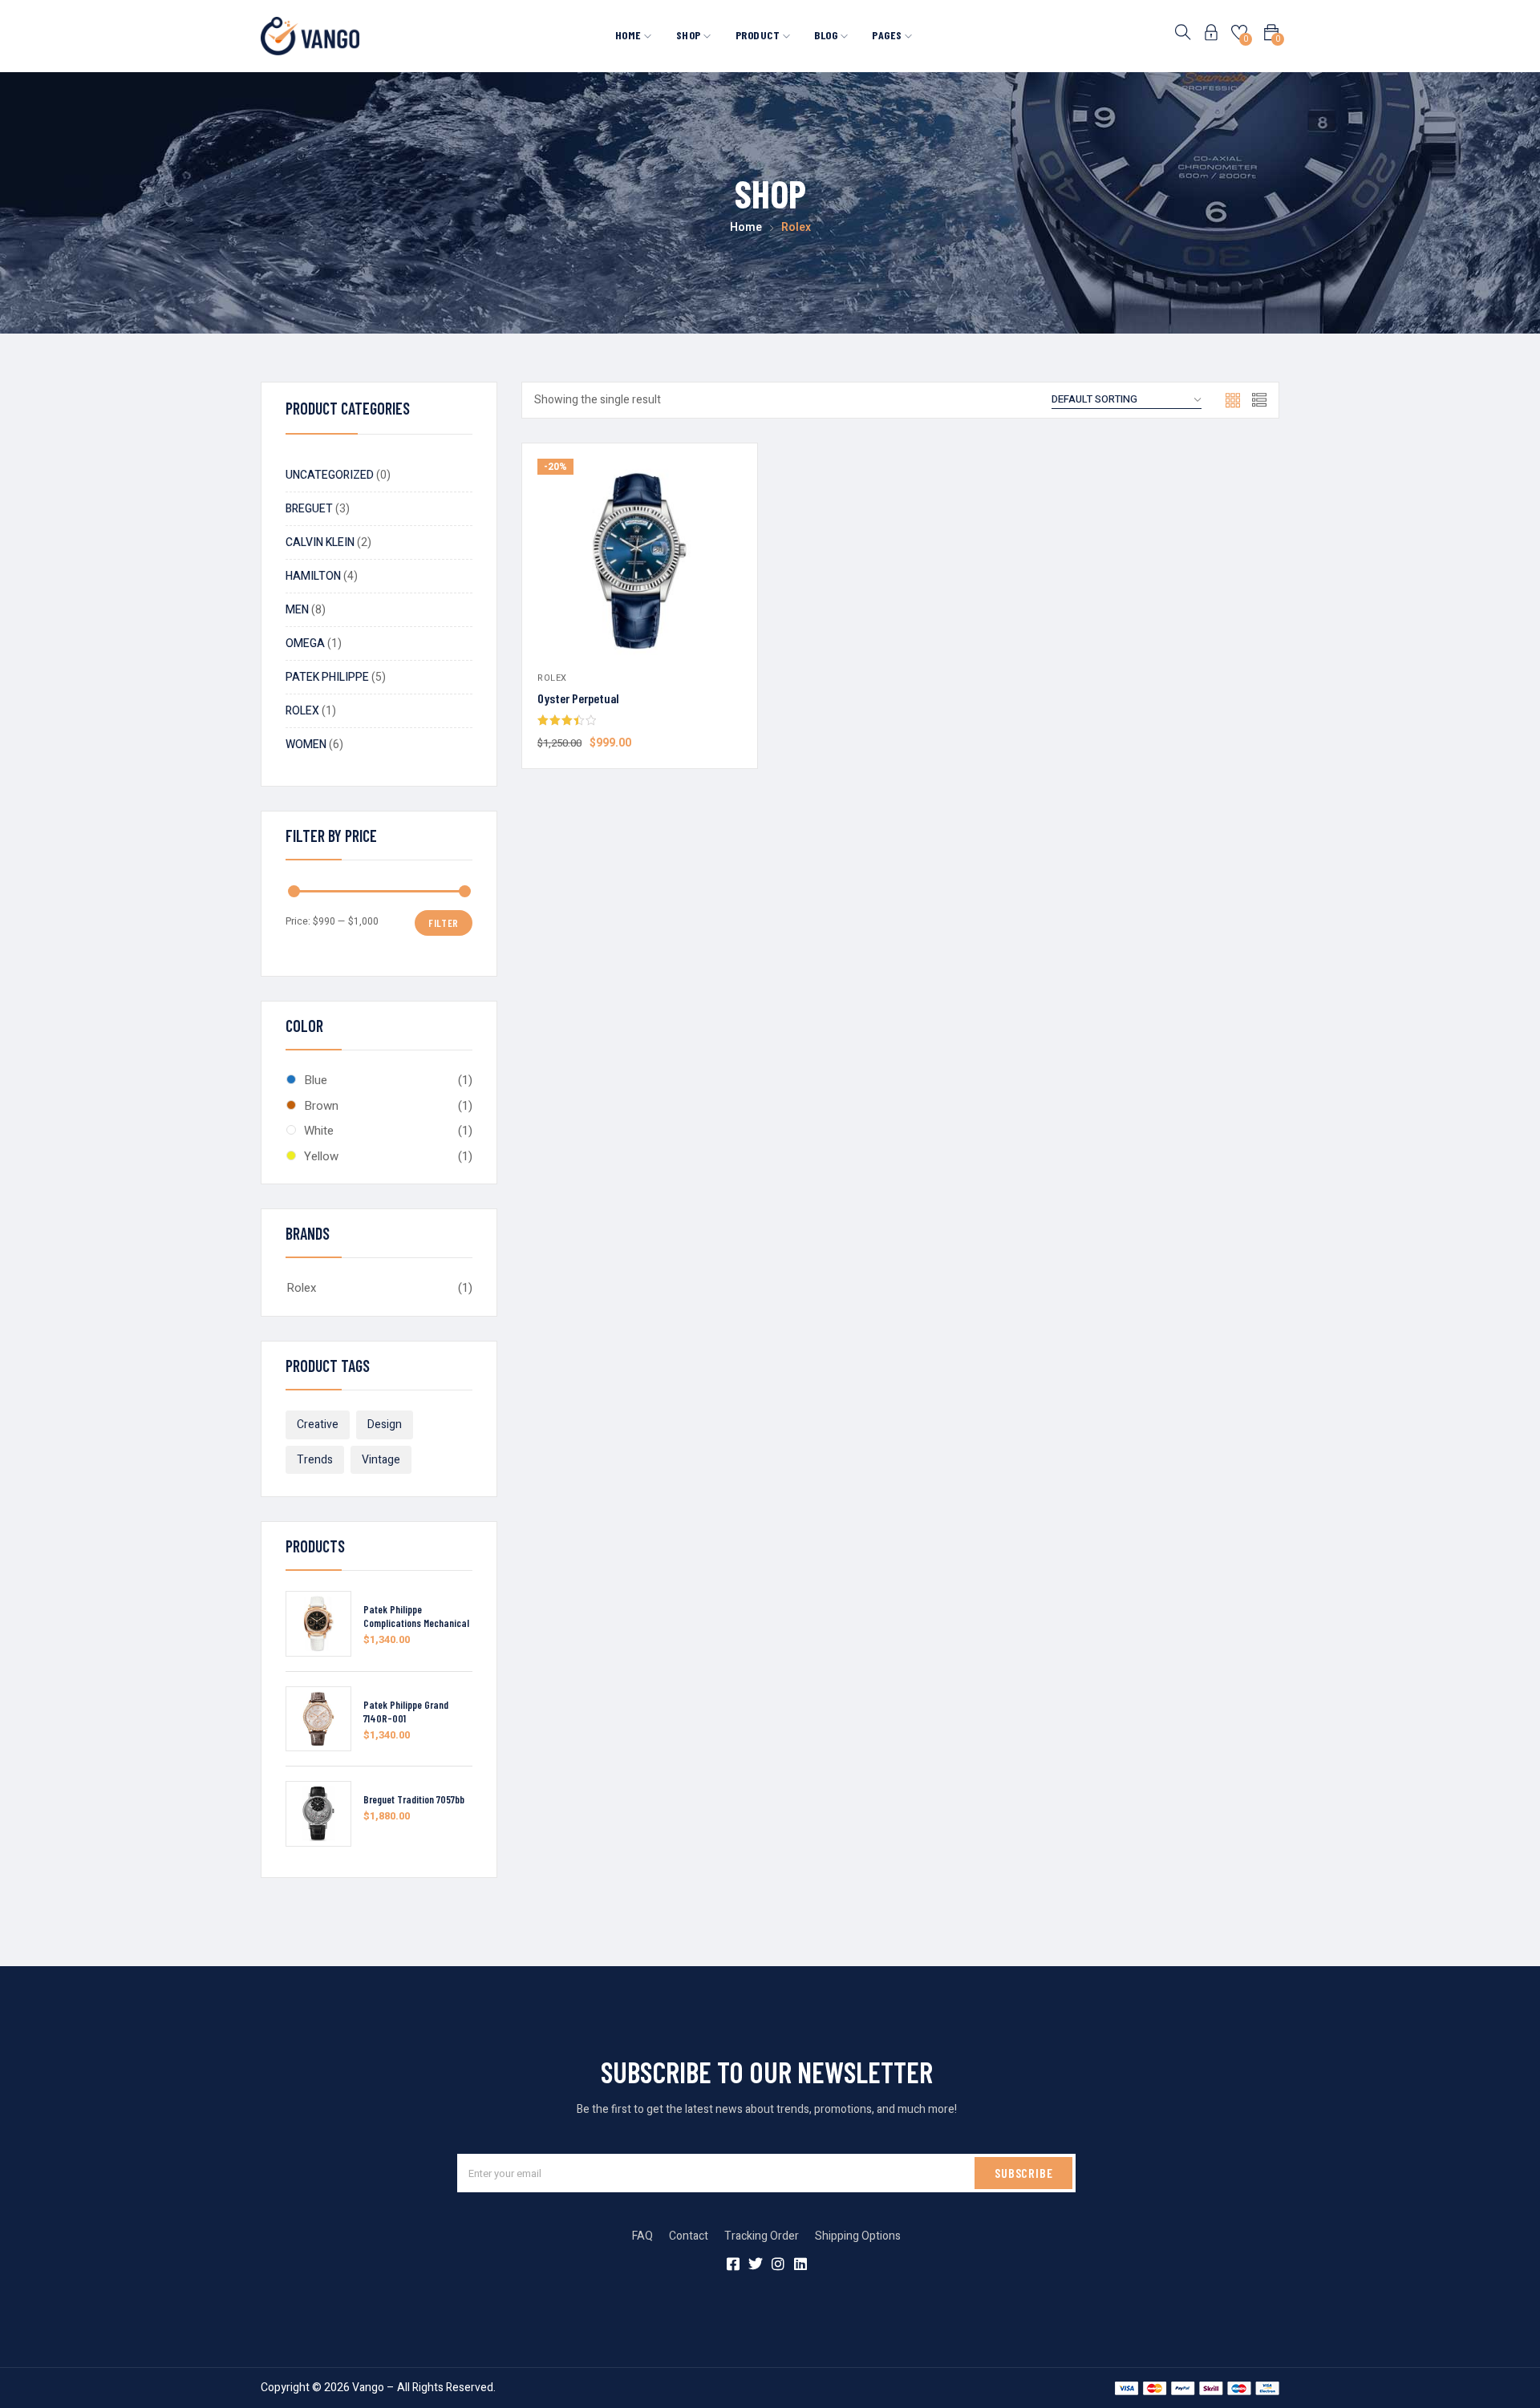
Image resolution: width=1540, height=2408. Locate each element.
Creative (318, 1425)
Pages (888, 35)
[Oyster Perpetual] (640, 561)
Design (385, 1425)
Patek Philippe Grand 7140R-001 (406, 1712)
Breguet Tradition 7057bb (414, 1799)
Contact (689, 2236)
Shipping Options (858, 2236)
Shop (690, 35)
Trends (315, 1460)
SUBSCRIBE (1023, 2173)
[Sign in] (1211, 36)
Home (630, 35)
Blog (827, 35)
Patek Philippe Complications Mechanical (416, 1616)
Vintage (381, 1460)
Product (759, 35)
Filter (444, 923)
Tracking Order (762, 2236)
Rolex (301, 1288)
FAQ (642, 2236)
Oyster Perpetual (578, 698)
